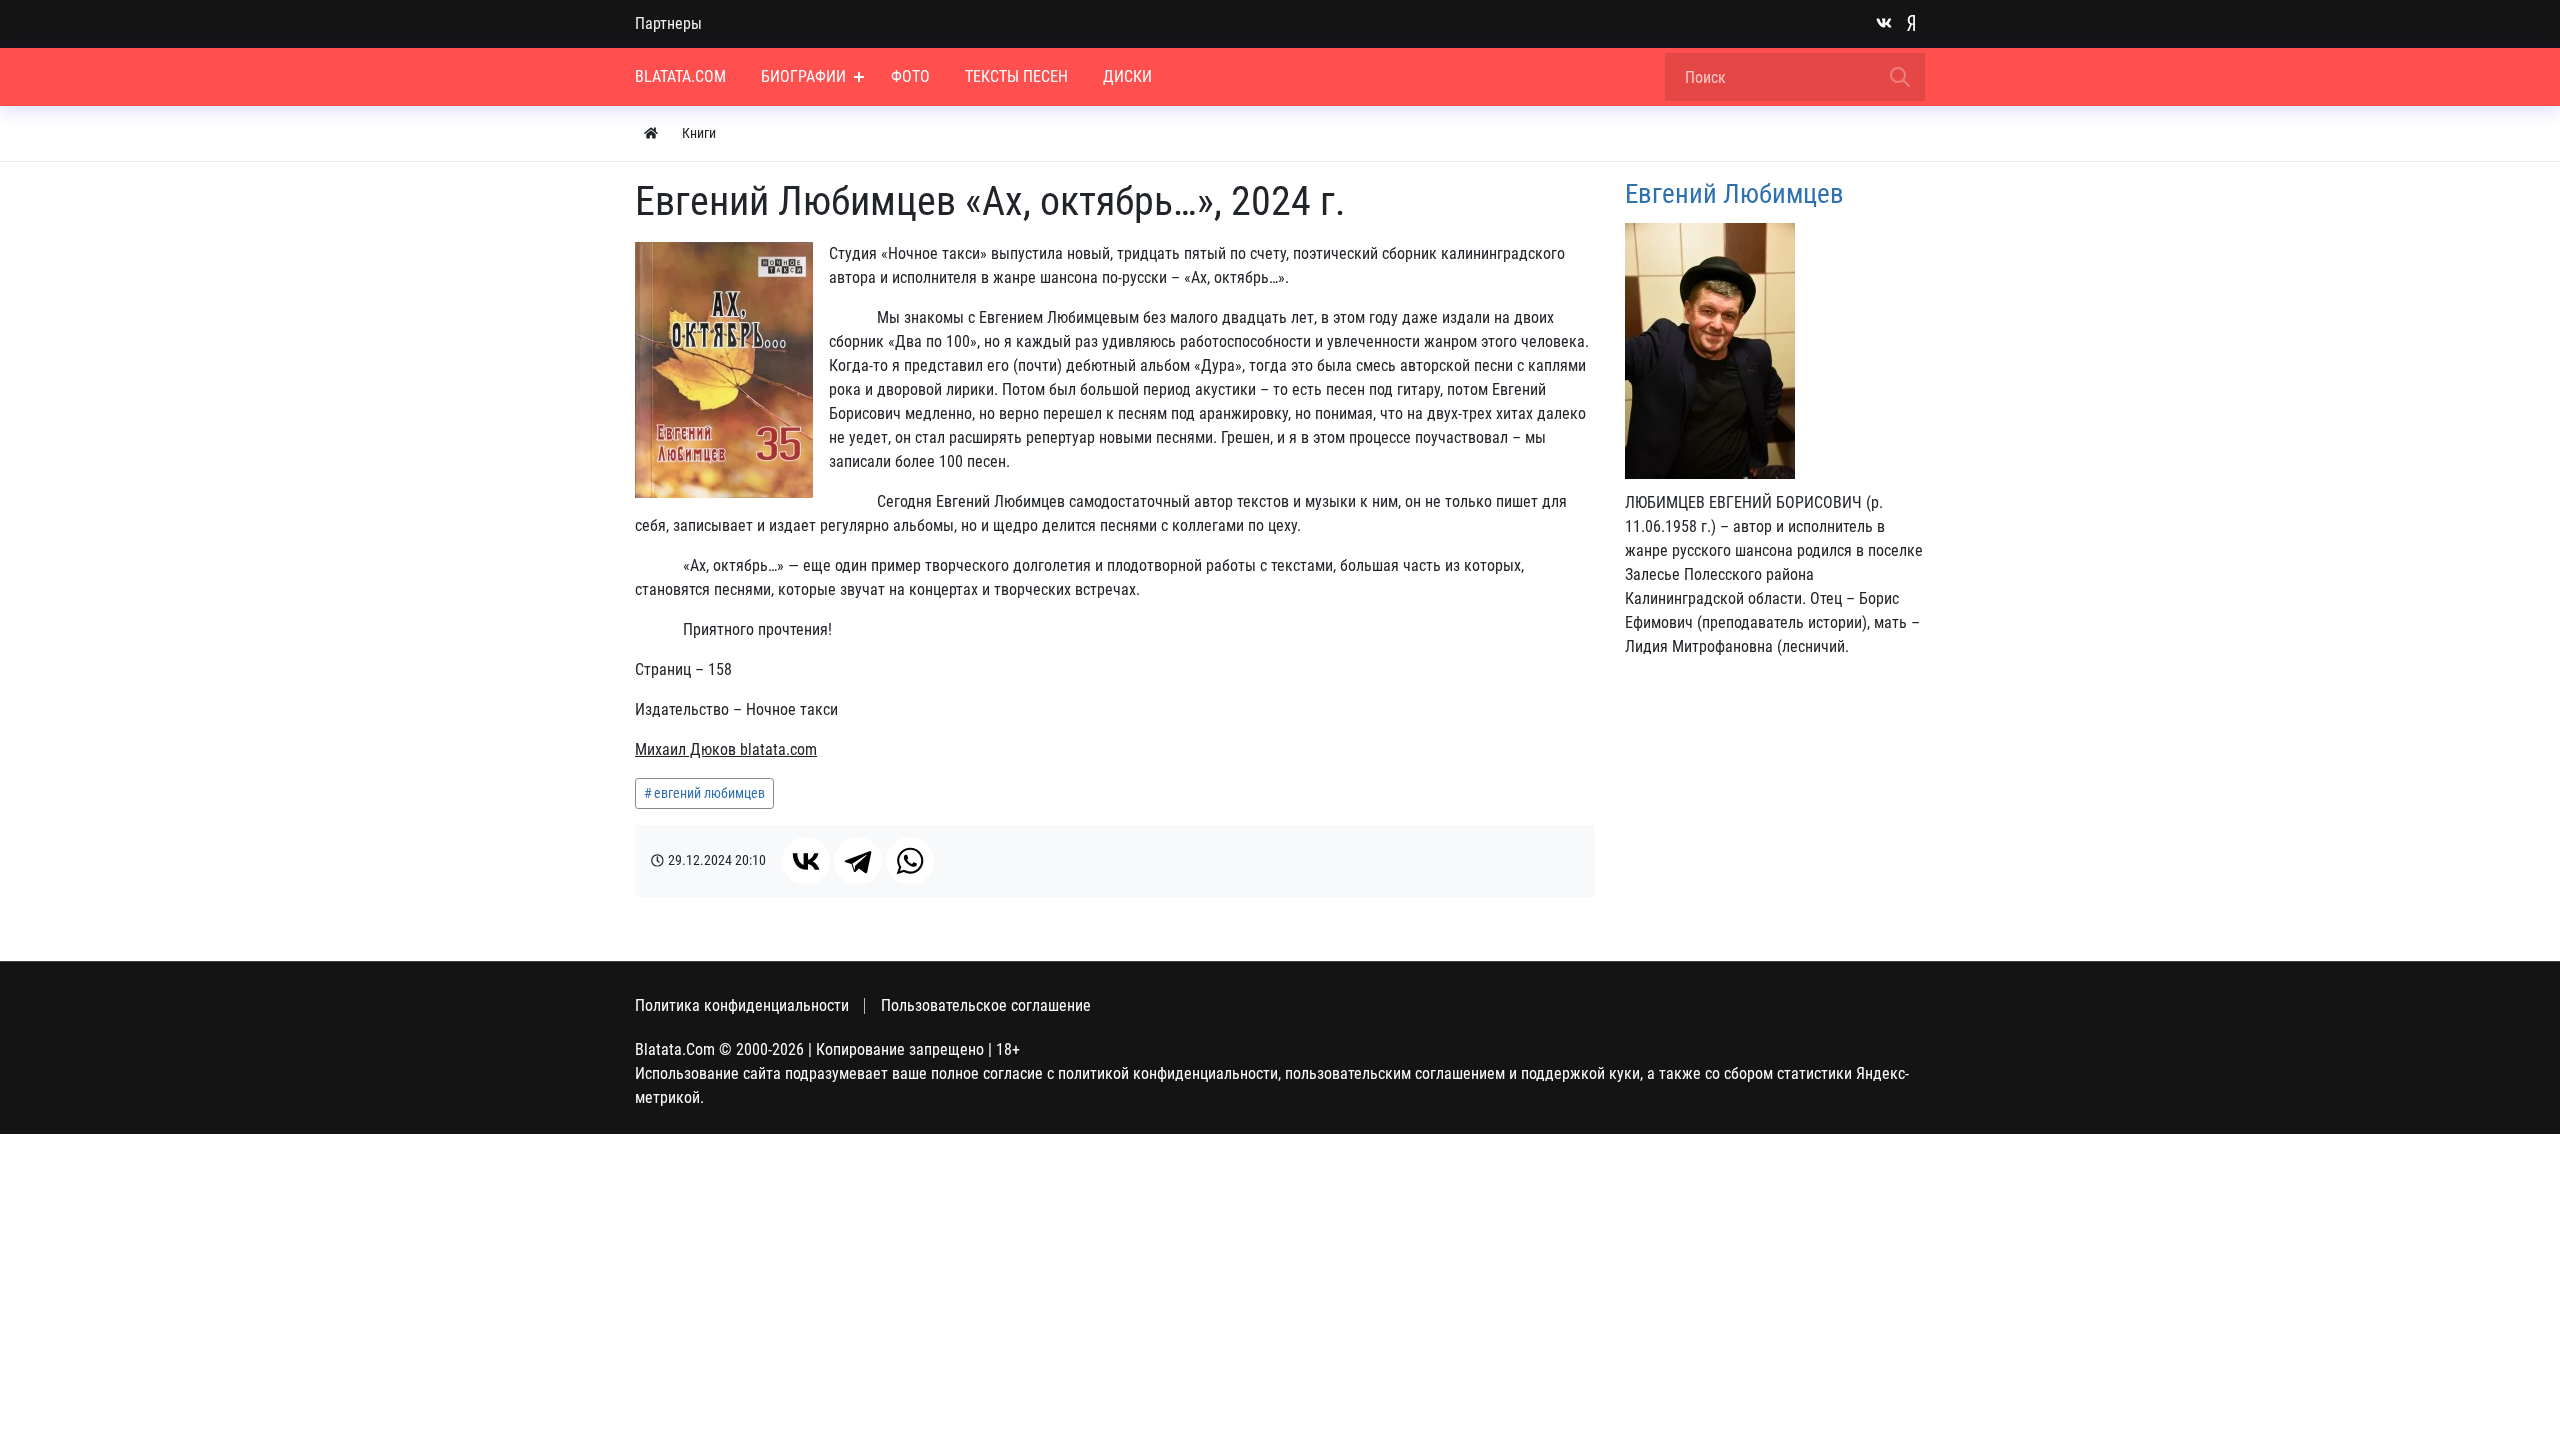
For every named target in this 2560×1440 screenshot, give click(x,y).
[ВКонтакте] (806, 861)
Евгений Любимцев (1734, 194)
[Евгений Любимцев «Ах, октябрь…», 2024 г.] (724, 370)
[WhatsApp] (910, 861)
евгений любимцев (709, 793)
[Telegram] (858, 861)
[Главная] (651, 133)
